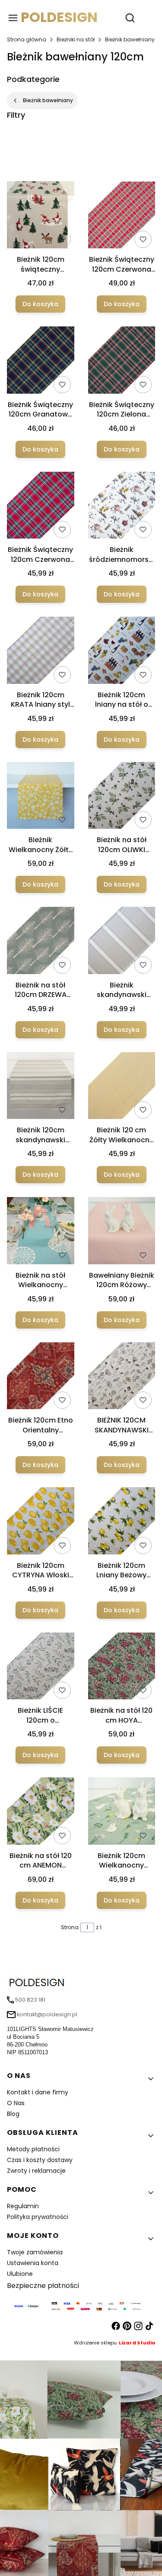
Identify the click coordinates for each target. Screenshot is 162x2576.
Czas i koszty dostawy (40, 2160)
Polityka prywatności (38, 2217)
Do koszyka (40, 304)
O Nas (16, 2103)
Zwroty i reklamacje (36, 2171)
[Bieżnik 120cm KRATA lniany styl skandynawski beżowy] (41, 652)
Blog (13, 2114)
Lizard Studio (137, 2343)
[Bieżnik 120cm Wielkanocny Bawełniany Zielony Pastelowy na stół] (122, 1813)
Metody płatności (33, 2149)
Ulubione (20, 2274)
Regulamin (23, 2206)
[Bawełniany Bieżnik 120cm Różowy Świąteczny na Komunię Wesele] (122, 1232)
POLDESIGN (59, 17)
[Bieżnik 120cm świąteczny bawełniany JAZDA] (41, 216)
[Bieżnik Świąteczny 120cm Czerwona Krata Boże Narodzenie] (41, 507)
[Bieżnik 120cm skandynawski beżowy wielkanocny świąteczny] (41, 1087)
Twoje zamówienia (35, 2252)
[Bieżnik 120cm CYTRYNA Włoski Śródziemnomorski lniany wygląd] (41, 1522)
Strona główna (27, 39)
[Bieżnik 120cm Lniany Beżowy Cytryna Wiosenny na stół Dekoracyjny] (122, 1522)
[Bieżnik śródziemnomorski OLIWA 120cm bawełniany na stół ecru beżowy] (122, 507)
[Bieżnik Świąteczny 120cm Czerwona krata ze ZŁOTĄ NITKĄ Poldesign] (122, 217)
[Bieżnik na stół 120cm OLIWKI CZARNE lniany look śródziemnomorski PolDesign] (122, 797)
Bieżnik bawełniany (130, 39)
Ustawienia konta (33, 2263)
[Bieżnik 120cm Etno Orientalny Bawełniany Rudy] (41, 1377)
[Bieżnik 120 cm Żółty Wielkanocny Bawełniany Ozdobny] (122, 1087)
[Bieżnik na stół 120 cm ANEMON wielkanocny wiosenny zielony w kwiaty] (41, 1813)
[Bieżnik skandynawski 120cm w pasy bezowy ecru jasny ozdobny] (122, 942)
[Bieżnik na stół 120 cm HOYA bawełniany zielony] (122, 1668)
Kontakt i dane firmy (38, 2092)
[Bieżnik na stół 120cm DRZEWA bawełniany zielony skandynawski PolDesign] (41, 942)
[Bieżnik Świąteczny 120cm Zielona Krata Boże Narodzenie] (122, 362)
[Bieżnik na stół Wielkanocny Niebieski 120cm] (41, 1232)
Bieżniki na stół (76, 39)
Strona (70, 1927)
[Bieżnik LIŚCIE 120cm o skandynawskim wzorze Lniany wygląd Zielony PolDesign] (41, 1668)
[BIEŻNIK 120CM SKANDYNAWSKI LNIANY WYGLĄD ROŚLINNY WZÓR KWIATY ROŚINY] (122, 1377)
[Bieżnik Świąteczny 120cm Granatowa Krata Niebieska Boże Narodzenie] (41, 362)
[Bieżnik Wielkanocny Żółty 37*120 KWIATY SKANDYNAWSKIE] (41, 797)
